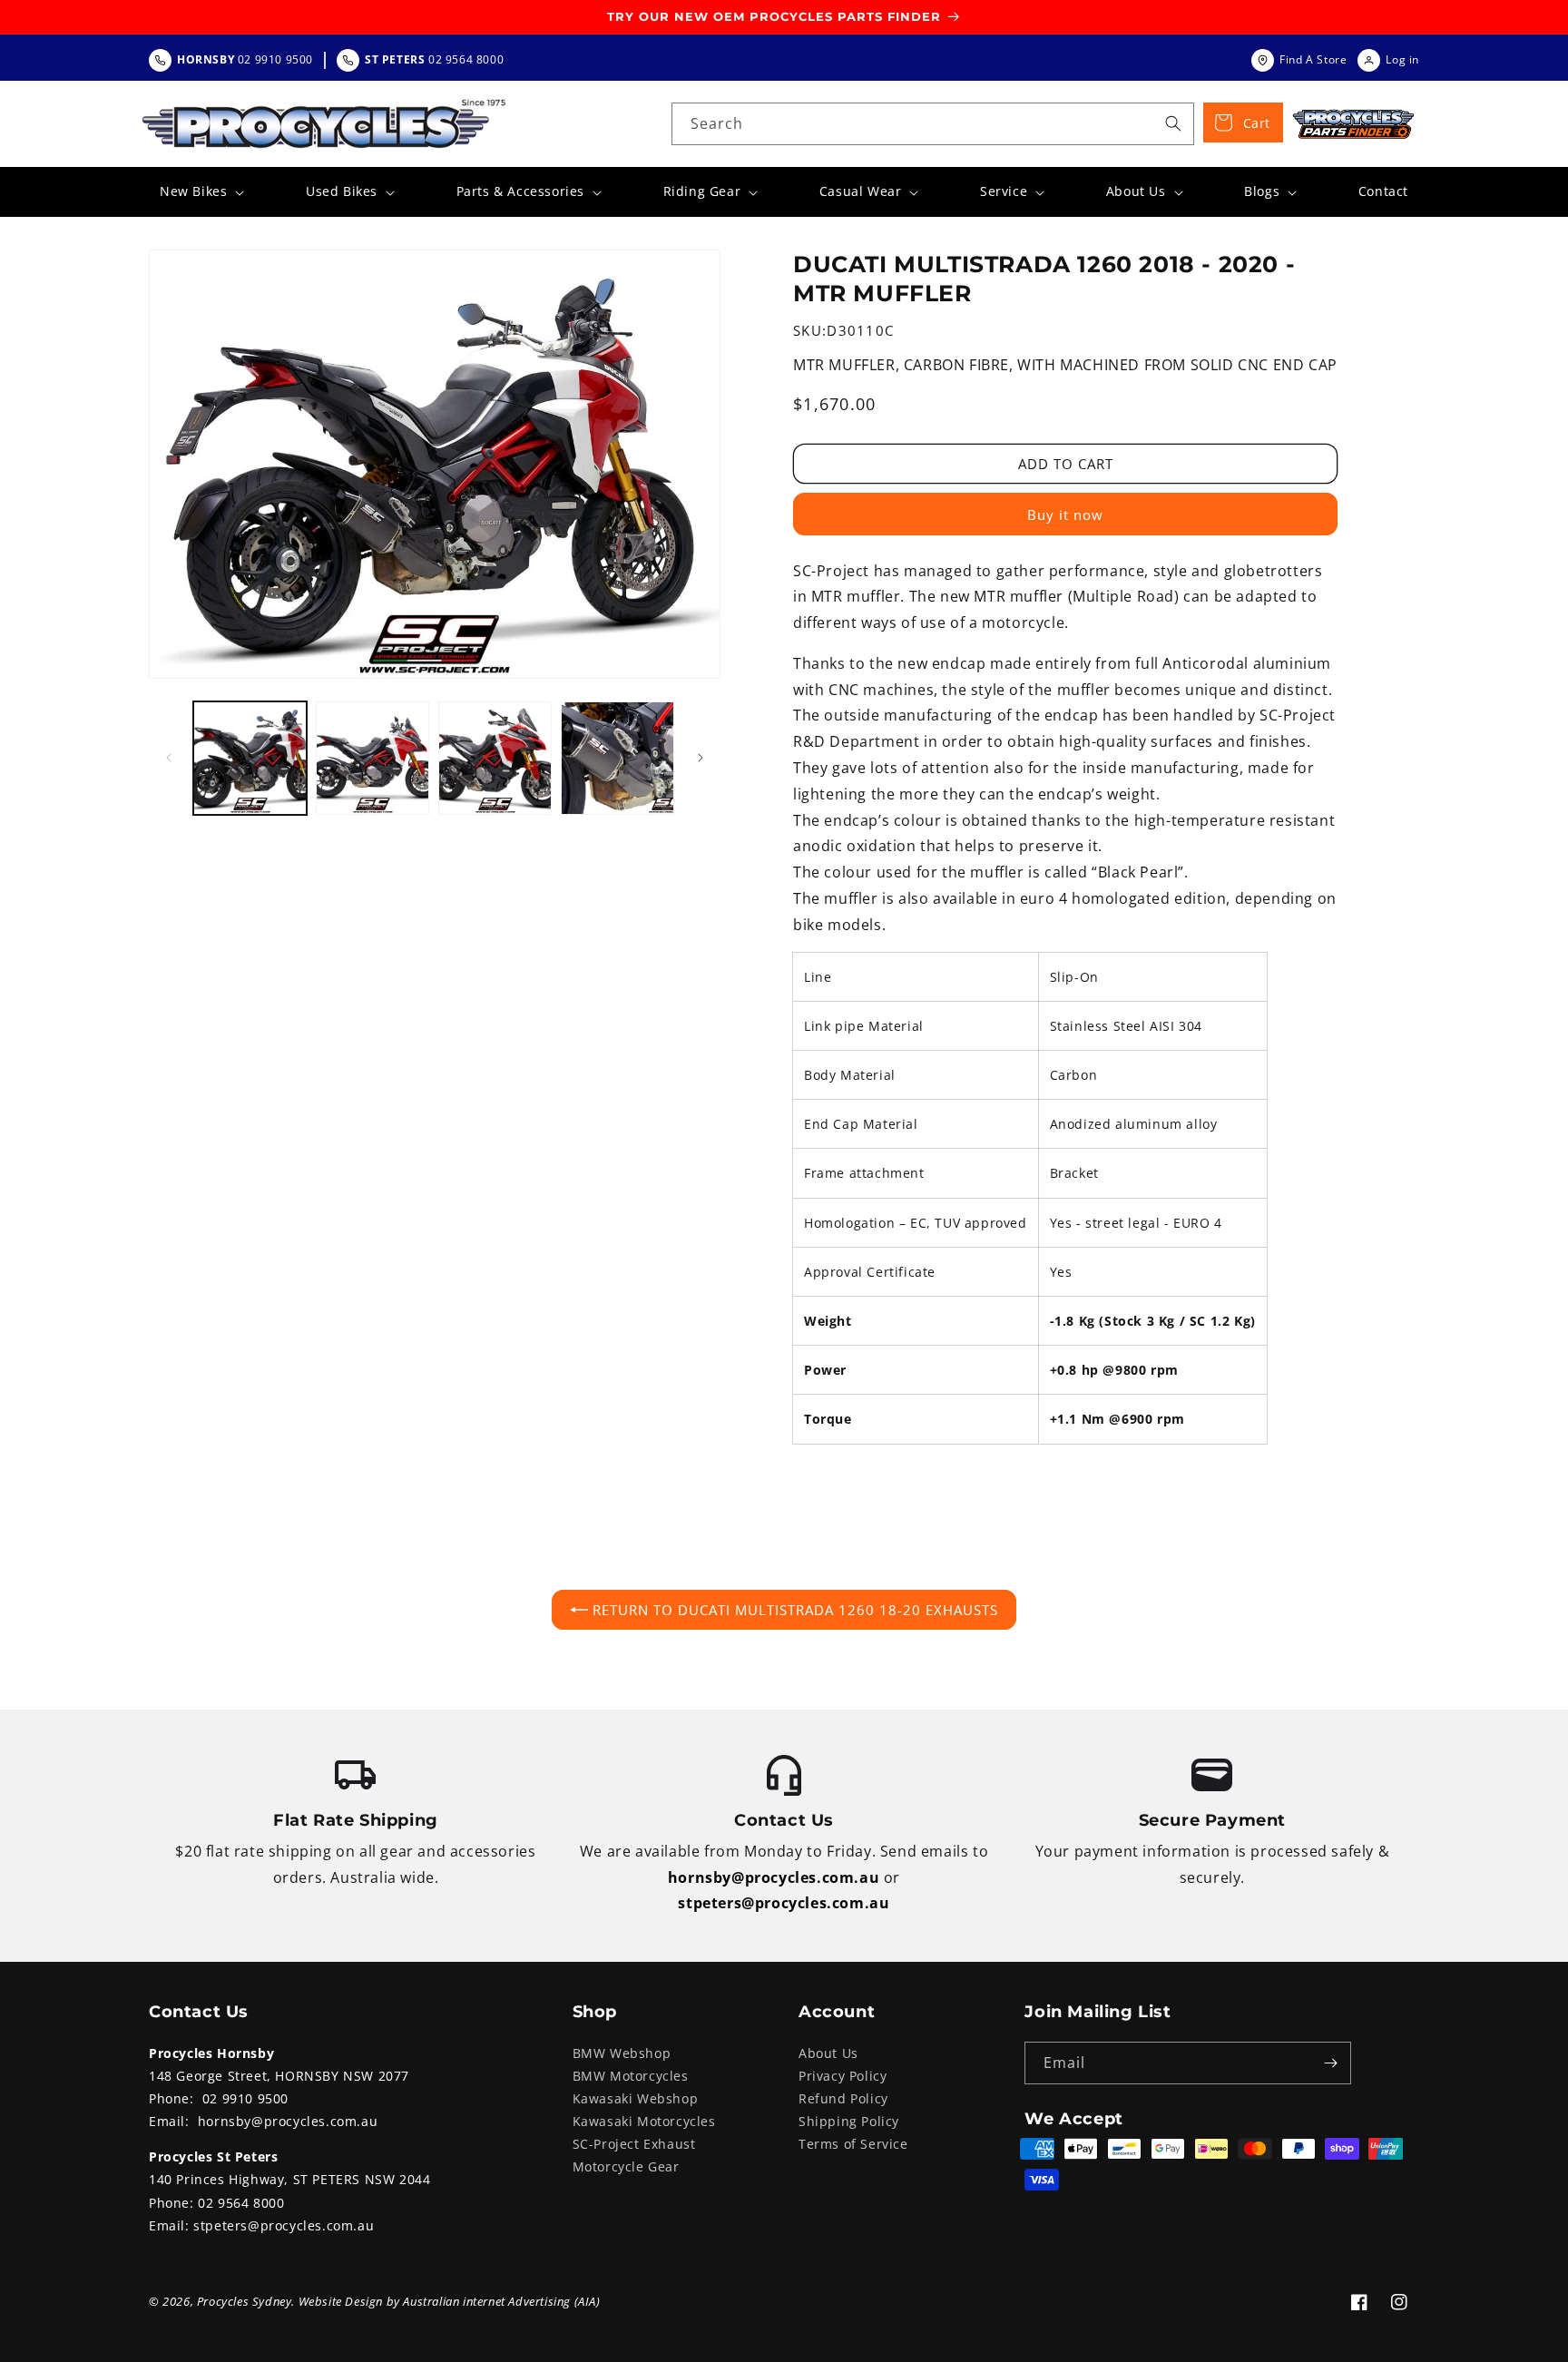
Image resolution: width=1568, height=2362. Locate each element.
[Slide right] (701, 758)
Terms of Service (853, 2144)
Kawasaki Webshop (636, 2098)
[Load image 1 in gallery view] (250, 758)
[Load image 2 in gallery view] (372, 758)
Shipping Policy (849, 2121)
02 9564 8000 (241, 2203)
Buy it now (1065, 515)
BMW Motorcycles (631, 2076)
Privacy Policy (843, 2076)
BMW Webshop (622, 2053)
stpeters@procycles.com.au (784, 1903)
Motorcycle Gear (626, 2166)
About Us (828, 2053)
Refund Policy (843, 2098)
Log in (1402, 59)
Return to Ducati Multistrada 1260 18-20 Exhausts (795, 1610)
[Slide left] (169, 758)
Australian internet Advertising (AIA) (501, 2301)
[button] (200, 191)
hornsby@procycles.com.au (774, 1877)
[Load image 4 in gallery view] (617, 758)
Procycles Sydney (245, 2301)
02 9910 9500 (245, 2098)
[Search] (1173, 123)
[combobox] (933, 124)
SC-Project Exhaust (634, 2144)
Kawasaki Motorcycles (644, 2121)
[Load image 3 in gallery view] (495, 758)
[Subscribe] (1330, 2063)
